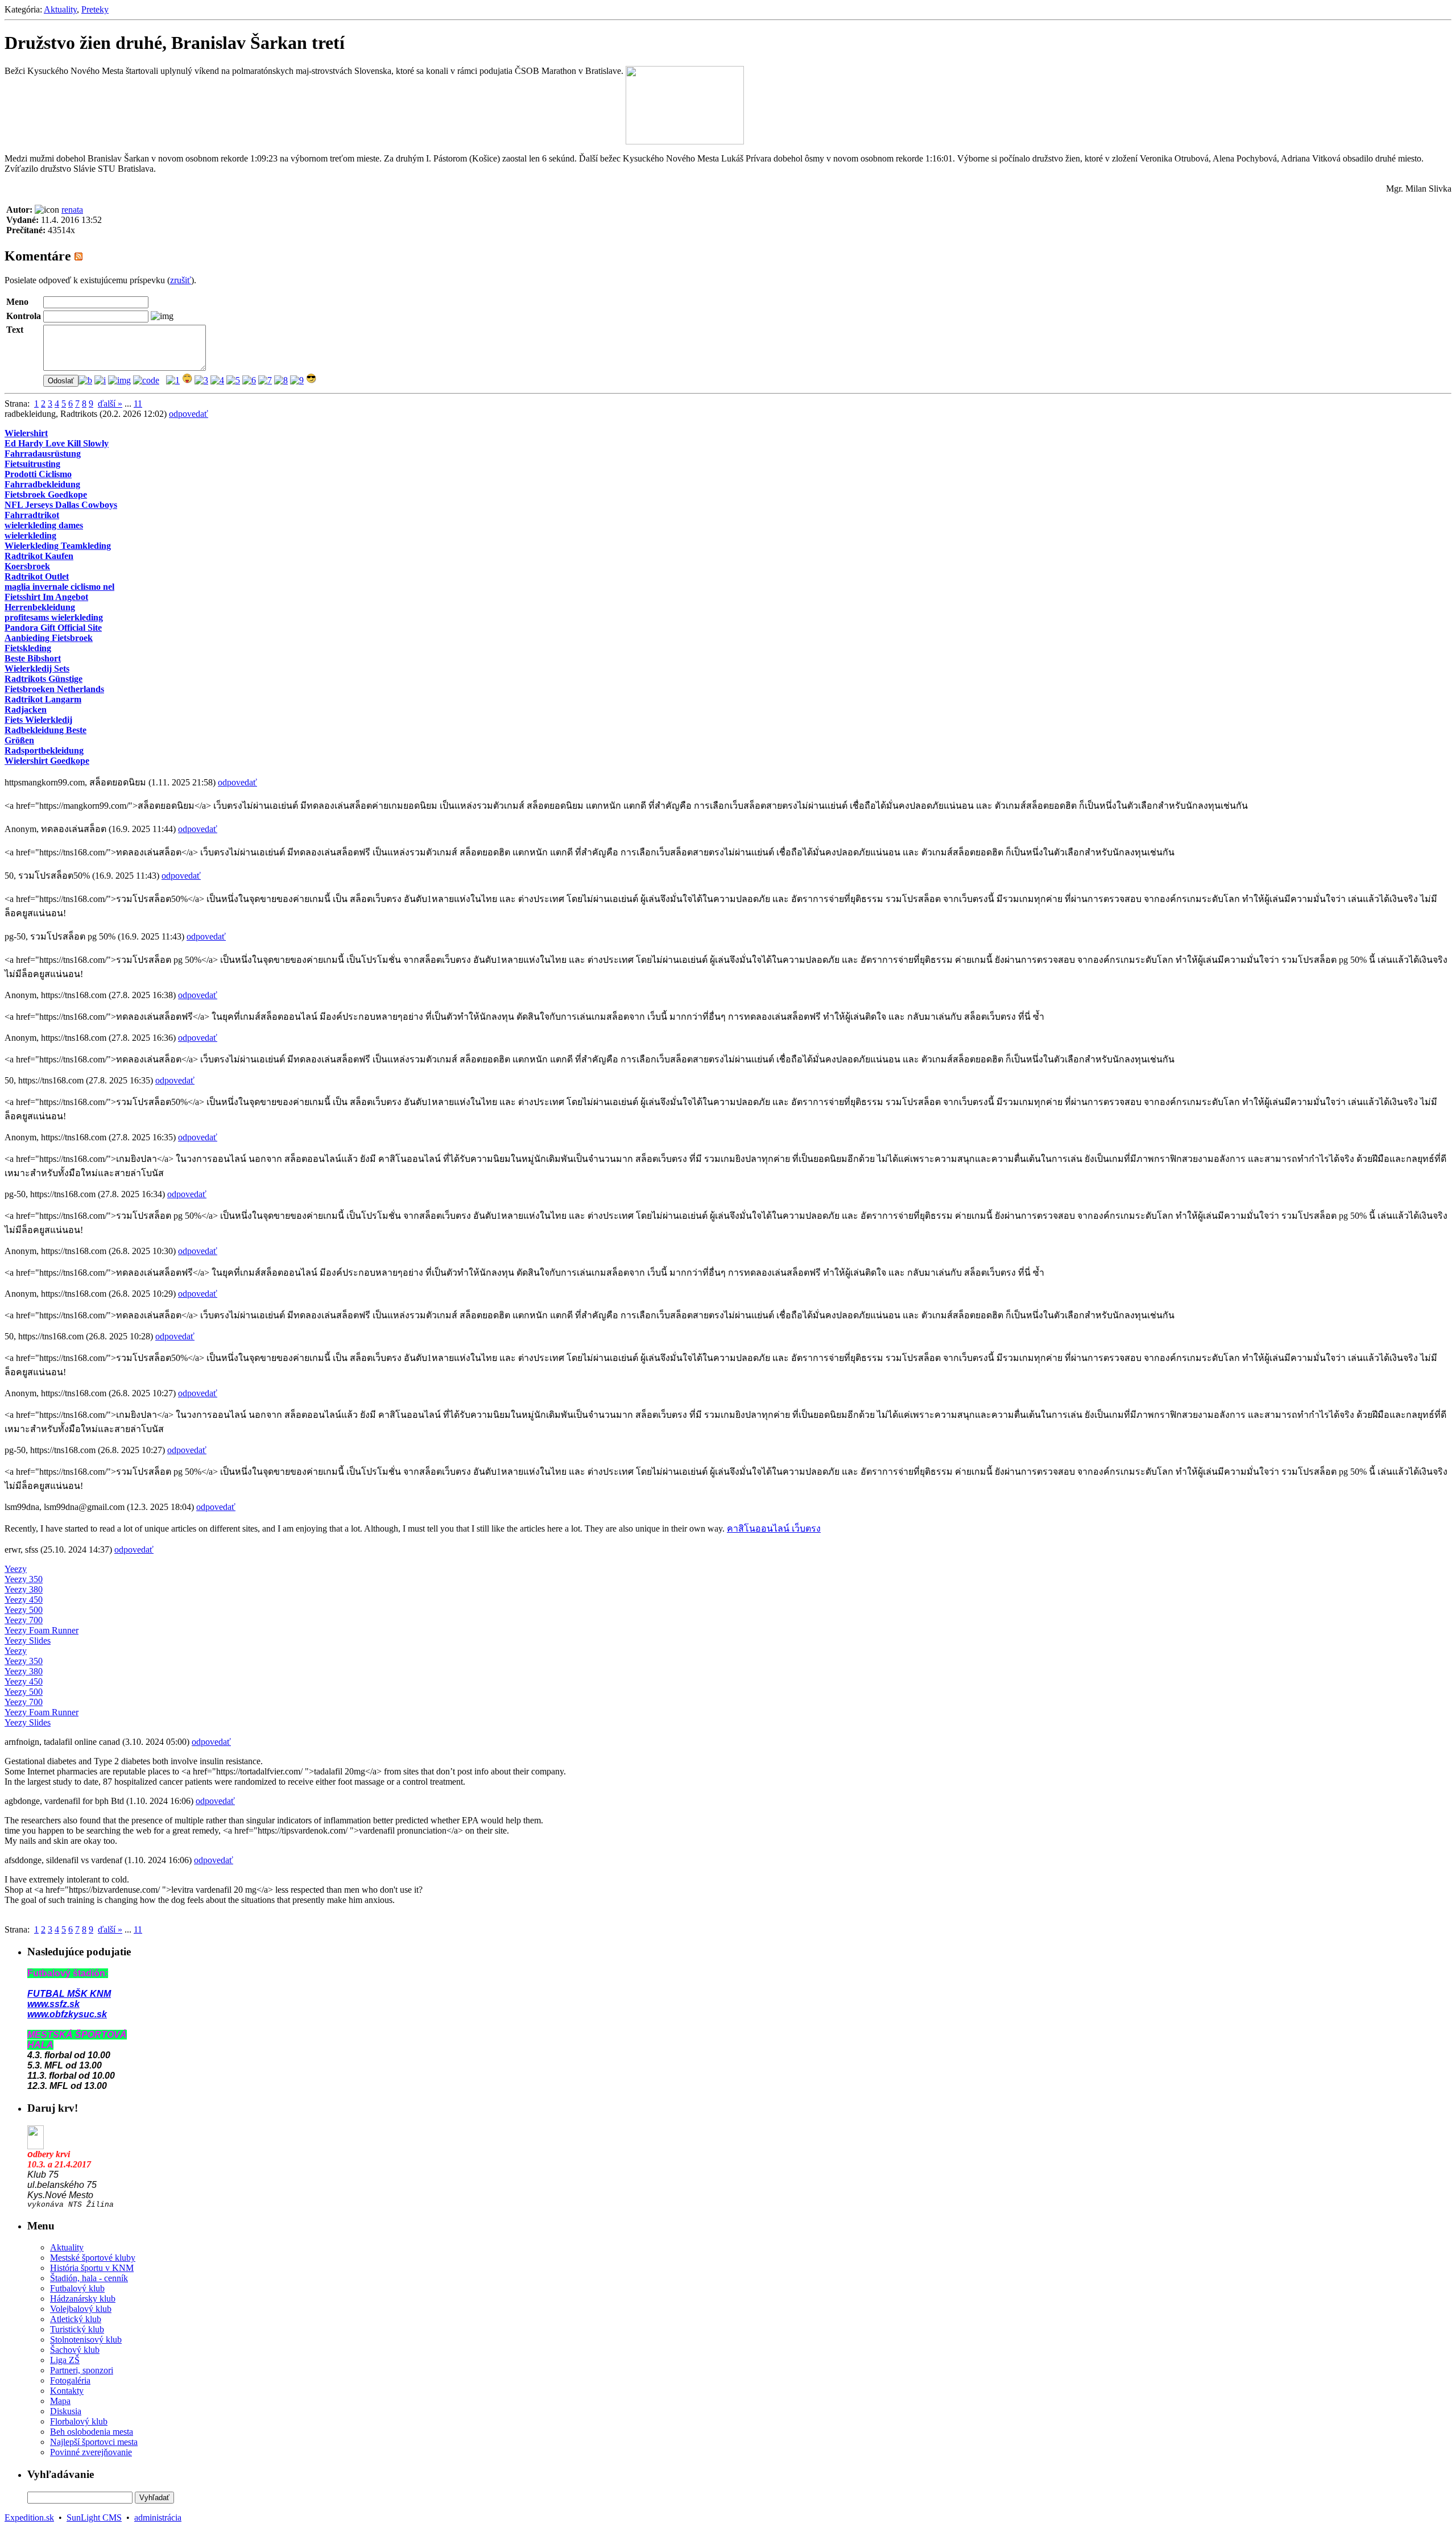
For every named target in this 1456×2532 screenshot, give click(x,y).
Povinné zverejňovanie (91, 2452)
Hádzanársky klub (83, 2299)
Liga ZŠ (65, 2360)
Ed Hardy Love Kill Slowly (57, 443)
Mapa (60, 2401)
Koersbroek (27, 566)
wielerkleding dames (44, 525)
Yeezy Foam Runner (42, 1630)
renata (72, 210)
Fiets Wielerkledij (38, 720)
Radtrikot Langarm (43, 699)
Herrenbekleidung (40, 607)
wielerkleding (30, 535)
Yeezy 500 (24, 1610)
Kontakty (67, 2391)
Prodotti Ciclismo (38, 474)
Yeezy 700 (24, 1620)
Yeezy (16, 1569)
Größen (19, 740)
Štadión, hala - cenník (89, 2278)
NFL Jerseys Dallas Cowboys (61, 505)
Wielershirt (26, 433)
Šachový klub (75, 2350)
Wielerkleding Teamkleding (58, 546)
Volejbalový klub (81, 2309)
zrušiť (181, 280)
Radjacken (26, 709)
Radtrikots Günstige (44, 679)
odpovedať (189, 414)
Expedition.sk (29, 2517)
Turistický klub (77, 2329)
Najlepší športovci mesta (94, 2442)
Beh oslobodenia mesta (92, 2432)
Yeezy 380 (24, 1589)
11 (138, 404)
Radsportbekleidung (44, 750)
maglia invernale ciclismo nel (59, 587)
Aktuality (60, 9)
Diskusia (66, 2411)
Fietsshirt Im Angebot (46, 597)
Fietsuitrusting (32, 464)
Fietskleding (28, 648)
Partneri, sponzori (82, 2370)
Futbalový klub (77, 2288)
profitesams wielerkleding (54, 617)
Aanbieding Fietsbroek (49, 638)
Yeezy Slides (28, 1641)
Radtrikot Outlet (37, 576)
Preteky (95, 9)
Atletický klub (76, 2319)
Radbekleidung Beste (45, 730)
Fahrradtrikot (32, 515)
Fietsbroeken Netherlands (54, 689)
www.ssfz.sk (53, 2004)
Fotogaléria (70, 2380)
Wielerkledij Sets (37, 669)
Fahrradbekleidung (42, 484)
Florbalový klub (79, 2421)
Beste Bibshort (33, 658)
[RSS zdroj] (78, 256)
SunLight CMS (94, 2517)
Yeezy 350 (24, 1579)
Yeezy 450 (24, 1600)
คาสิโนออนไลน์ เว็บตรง (774, 1528)
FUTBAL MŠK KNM (69, 1994)
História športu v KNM (92, 2268)
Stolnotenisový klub (86, 2339)
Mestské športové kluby (93, 2258)
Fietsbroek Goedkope (46, 495)
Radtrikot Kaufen (39, 556)
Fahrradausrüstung (43, 454)
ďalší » (110, 404)
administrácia (158, 2517)
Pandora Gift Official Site (53, 628)
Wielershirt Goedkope (47, 761)
